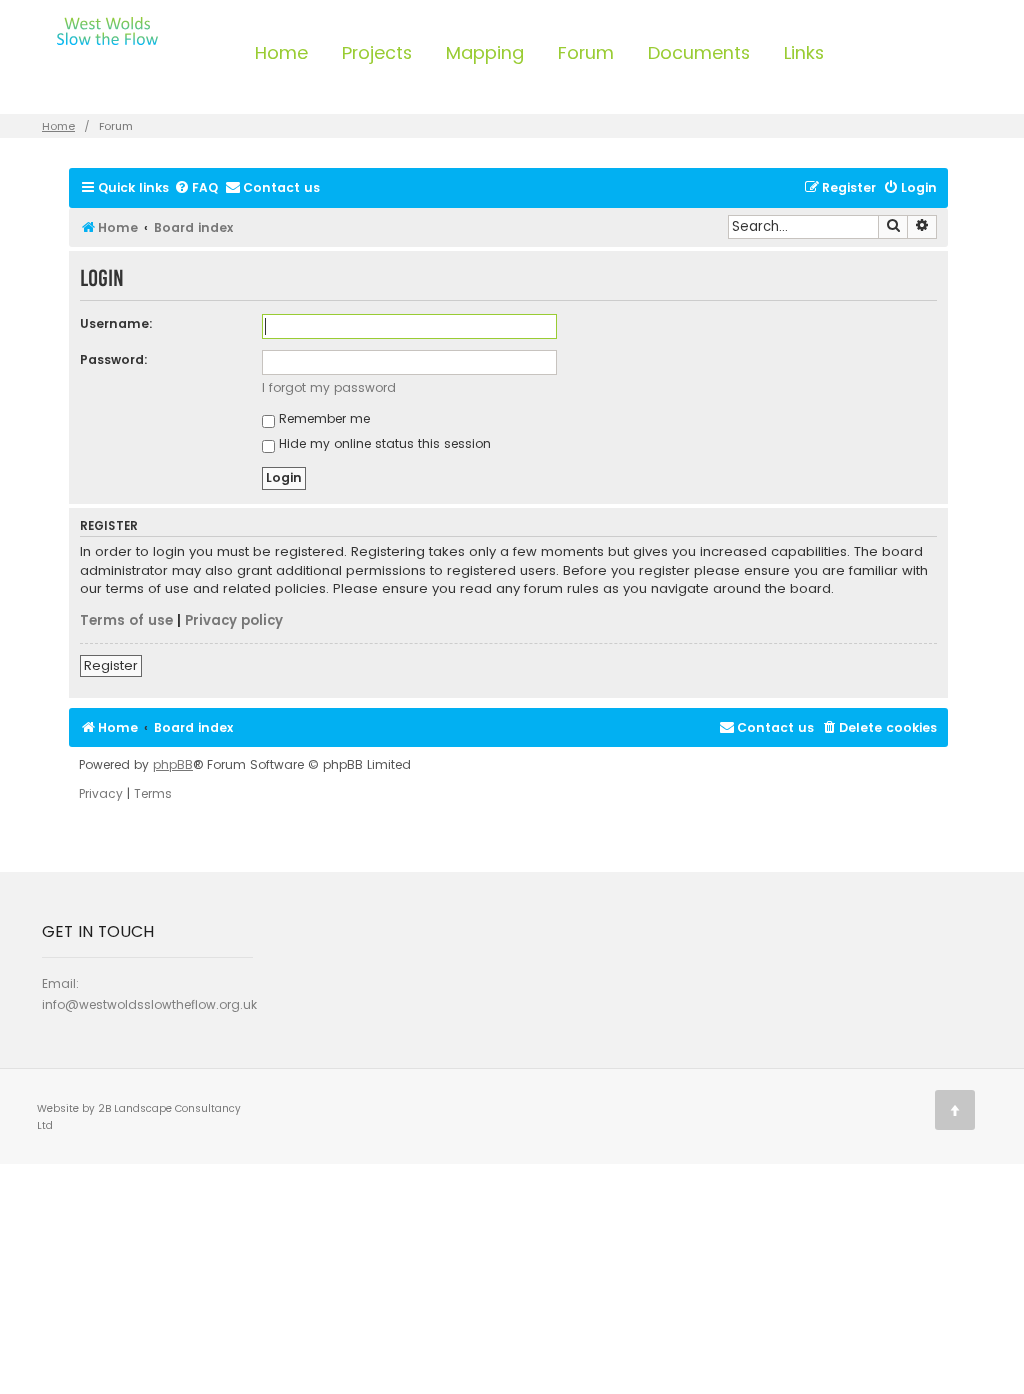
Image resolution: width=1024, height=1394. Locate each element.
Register (111, 665)
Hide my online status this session (383, 443)
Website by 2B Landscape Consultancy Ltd (139, 1117)
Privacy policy (234, 621)
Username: (116, 323)
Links (804, 52)
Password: (114, 359)
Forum (586, 52)
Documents (699, 52)
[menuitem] (196, 188)
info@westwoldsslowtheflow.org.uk (149, 1004)
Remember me (322, 418)
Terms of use (126, 621)
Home (281, 52)
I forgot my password (329, 387)
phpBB (173, 765)
